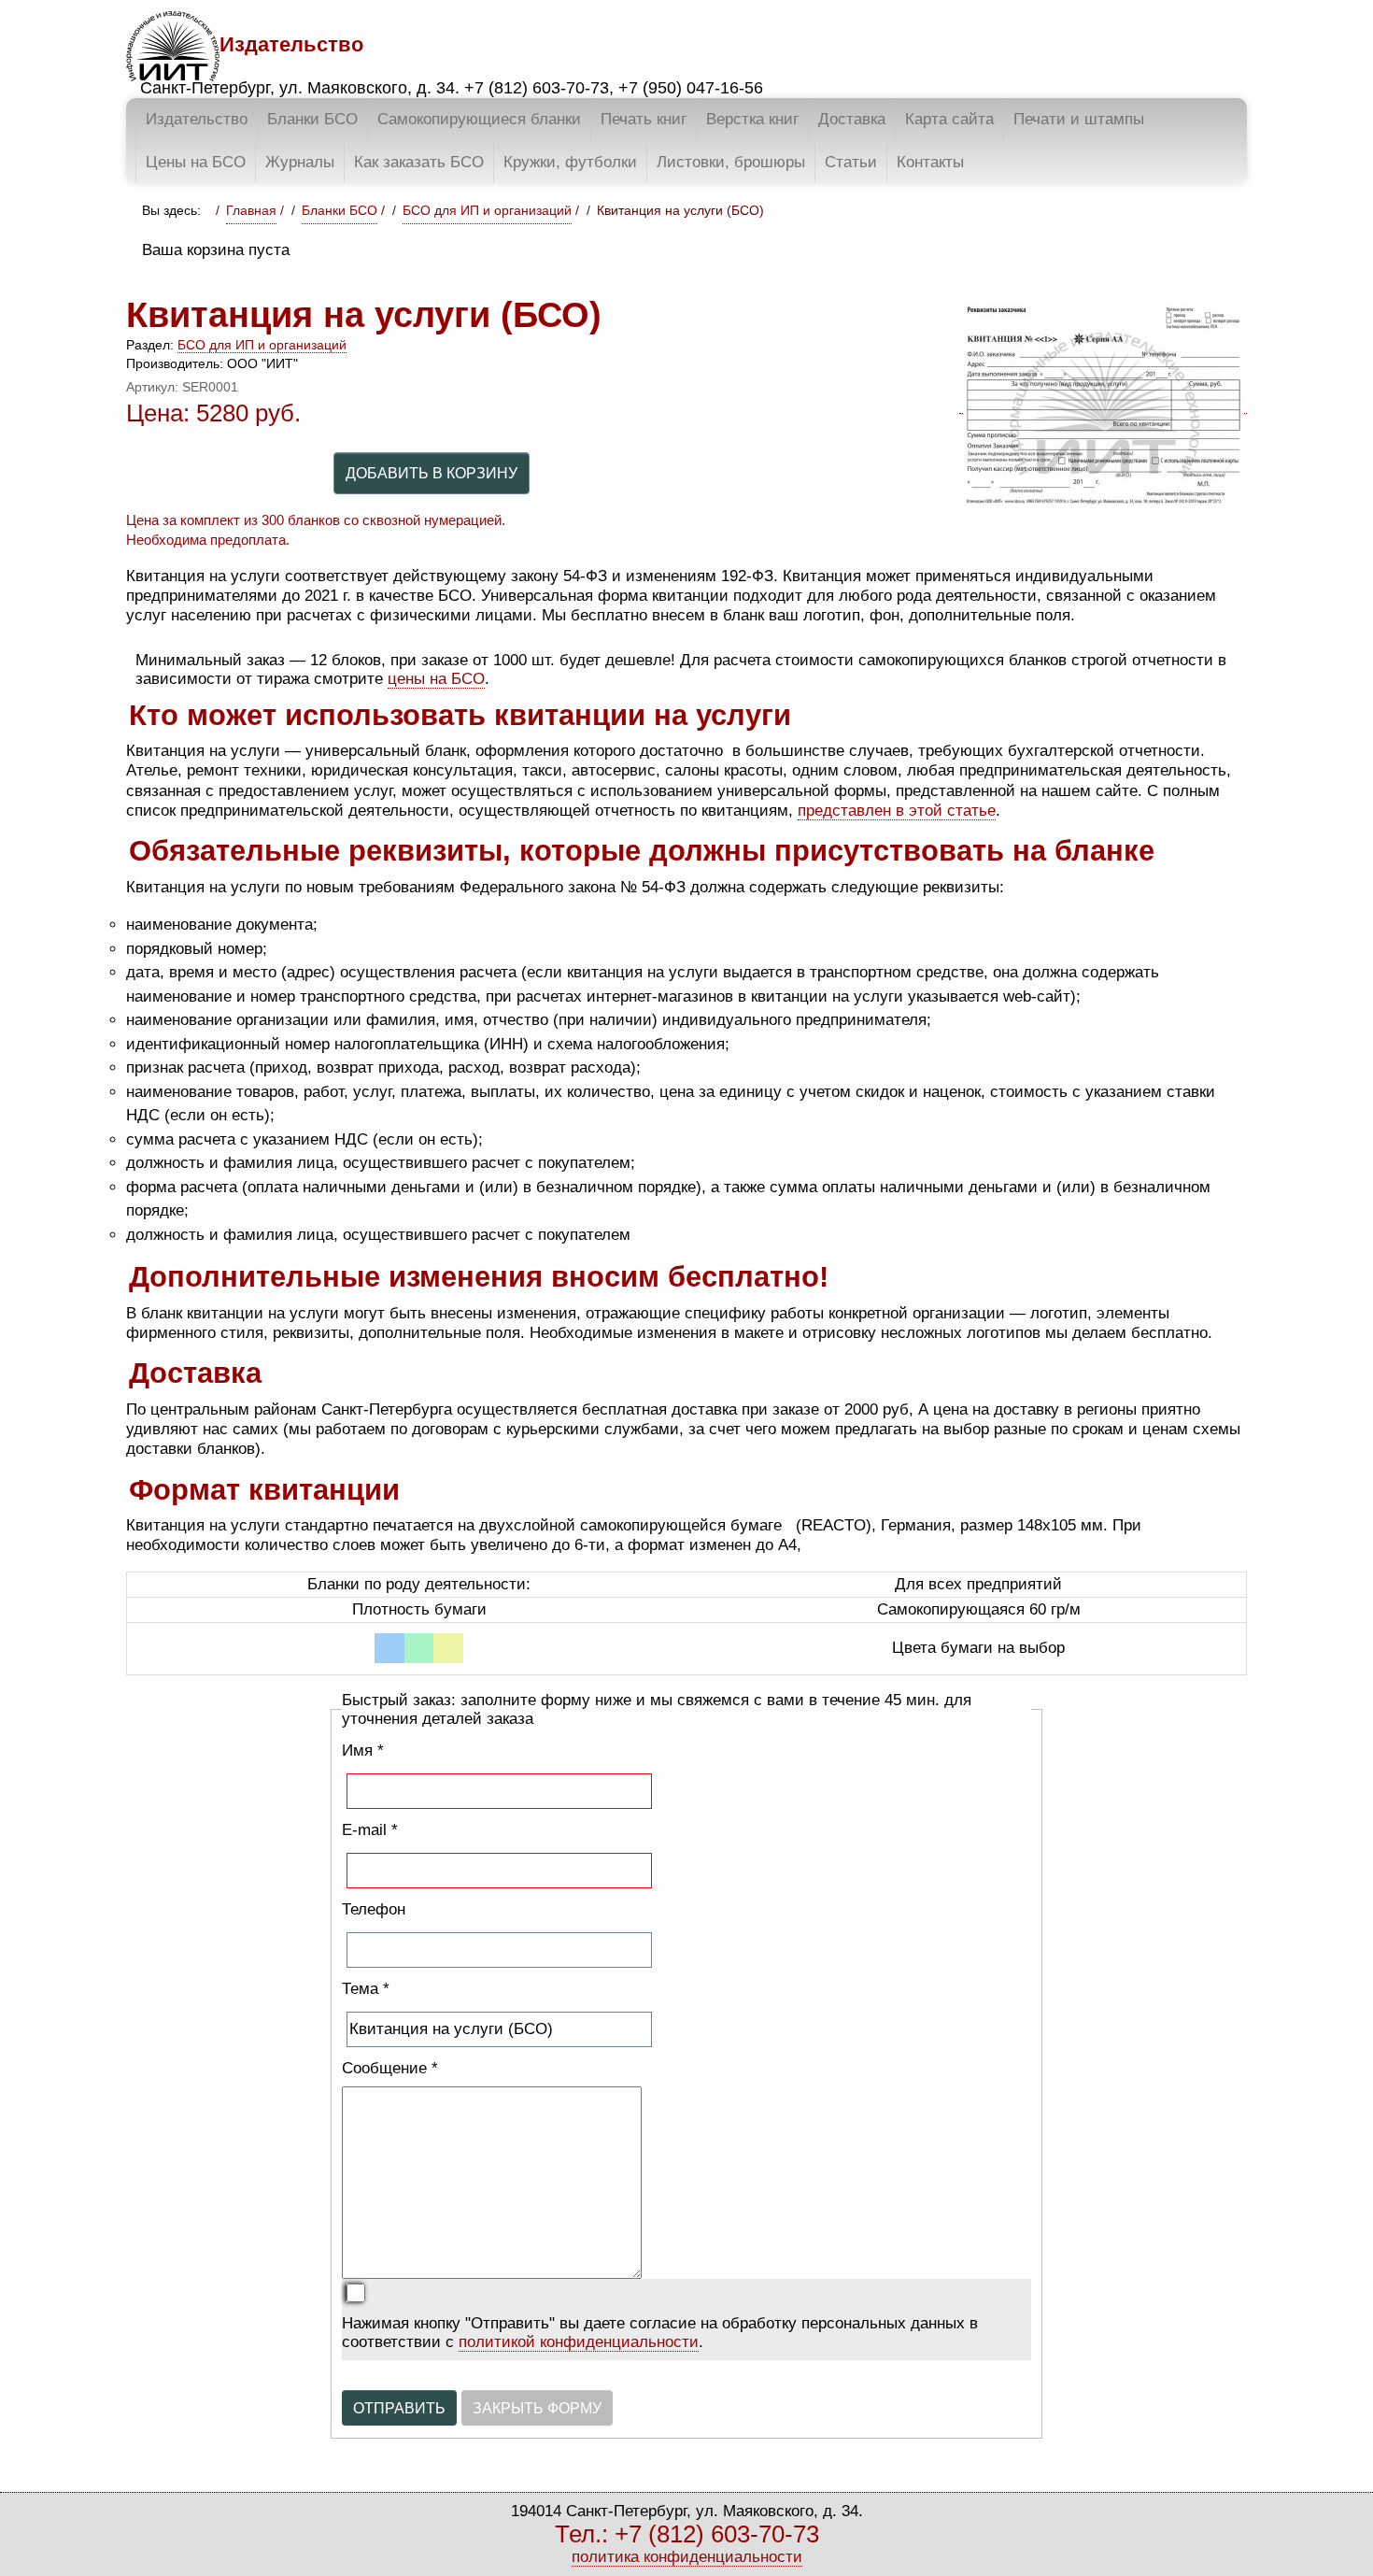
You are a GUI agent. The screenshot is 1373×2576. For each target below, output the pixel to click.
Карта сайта (949, 119)
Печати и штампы (1079, 119)
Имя (363, 1751)
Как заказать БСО (419, 162)
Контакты (930, 162)
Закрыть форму (537, 2408)
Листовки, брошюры (731, 162)
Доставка (852, 119)
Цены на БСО (196, 162)
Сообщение (390, 2068)
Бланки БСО (312, 119)
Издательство (197, 119)
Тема (366, 1989)
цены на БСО (436, 679)
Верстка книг (752, 119)
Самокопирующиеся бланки (479, 119)
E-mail (370, 1830)
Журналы (300, 162)
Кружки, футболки (570, 162)
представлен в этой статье (897, 811)
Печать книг (644, 119)
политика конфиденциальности (687, 2557)
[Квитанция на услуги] (1103, 405)
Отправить (399, 2408)
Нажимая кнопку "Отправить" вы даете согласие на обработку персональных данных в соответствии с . (660, 2333)
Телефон (374, 1909)
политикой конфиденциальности (579, 2342)
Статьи (851, 162)
